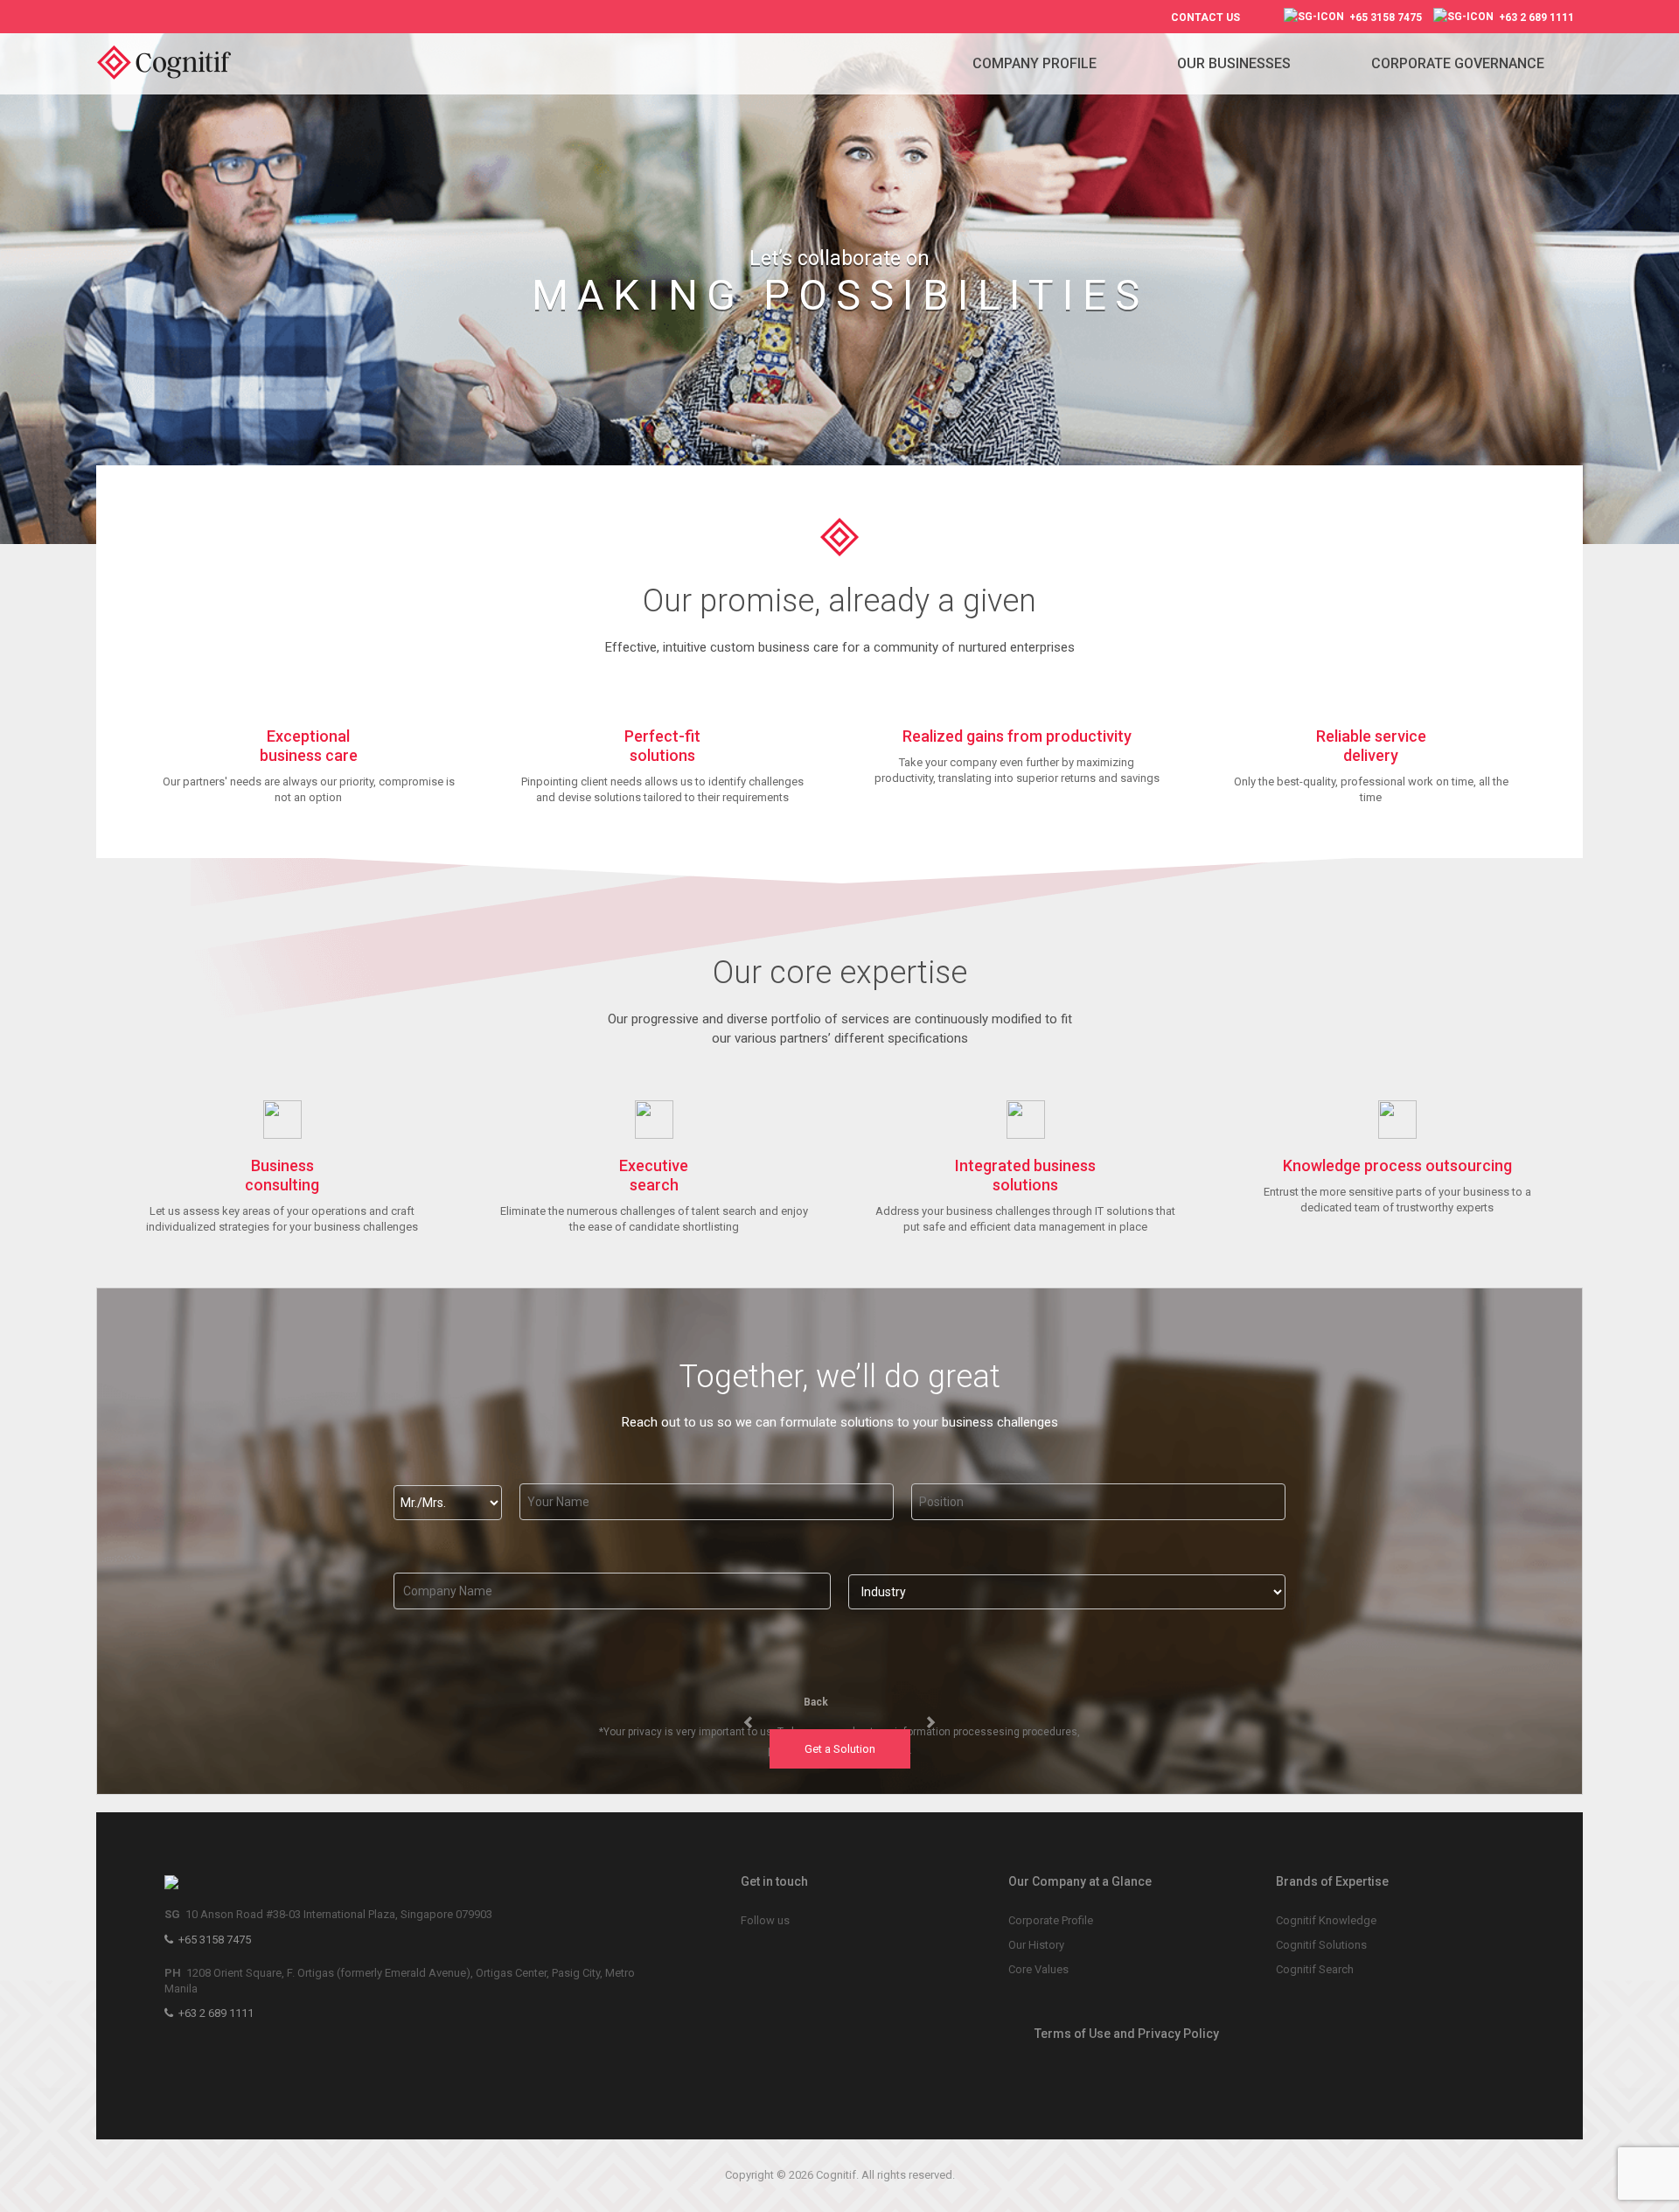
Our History (1036, 1945)
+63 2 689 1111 (1534, 17)
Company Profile (1035, 63)
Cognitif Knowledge (1326, 1920)
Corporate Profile (1051, 1920)
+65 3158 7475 (1383, 17)
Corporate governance (1458, 63)
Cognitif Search (1315, 1969)
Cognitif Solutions (1321, 1945)
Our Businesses (1234, 63)
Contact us (1205, 17)
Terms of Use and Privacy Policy (1127, 2034)
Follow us (765, 1920)
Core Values (1038, 1969)
